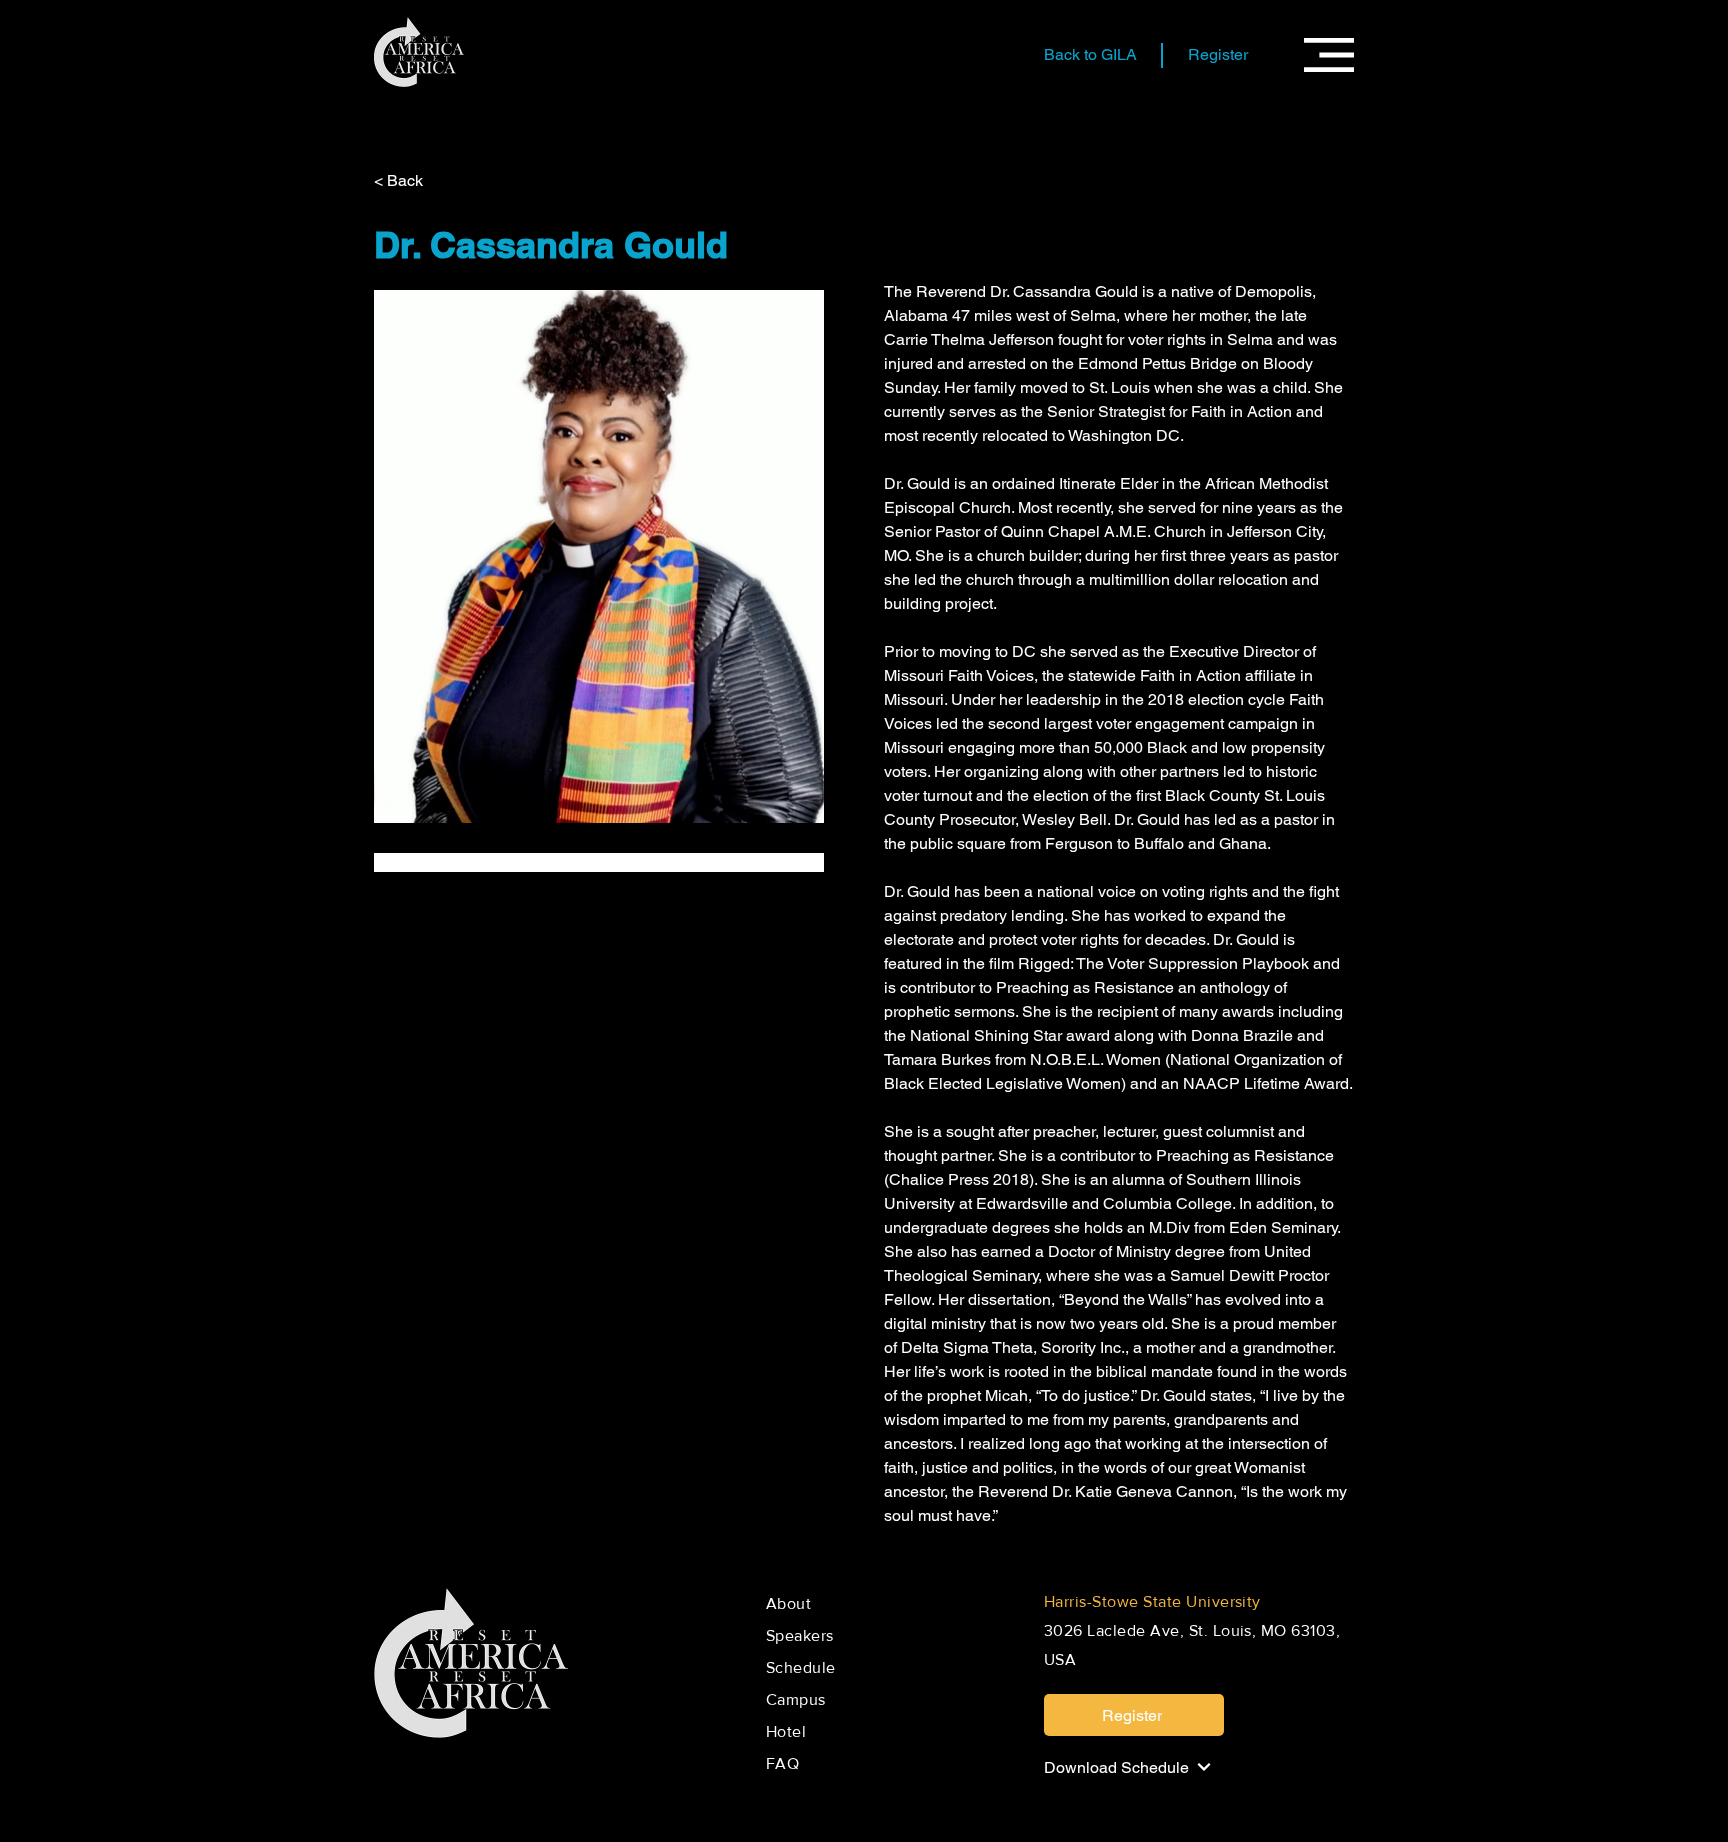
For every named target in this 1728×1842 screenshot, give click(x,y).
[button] (1329, 55)
